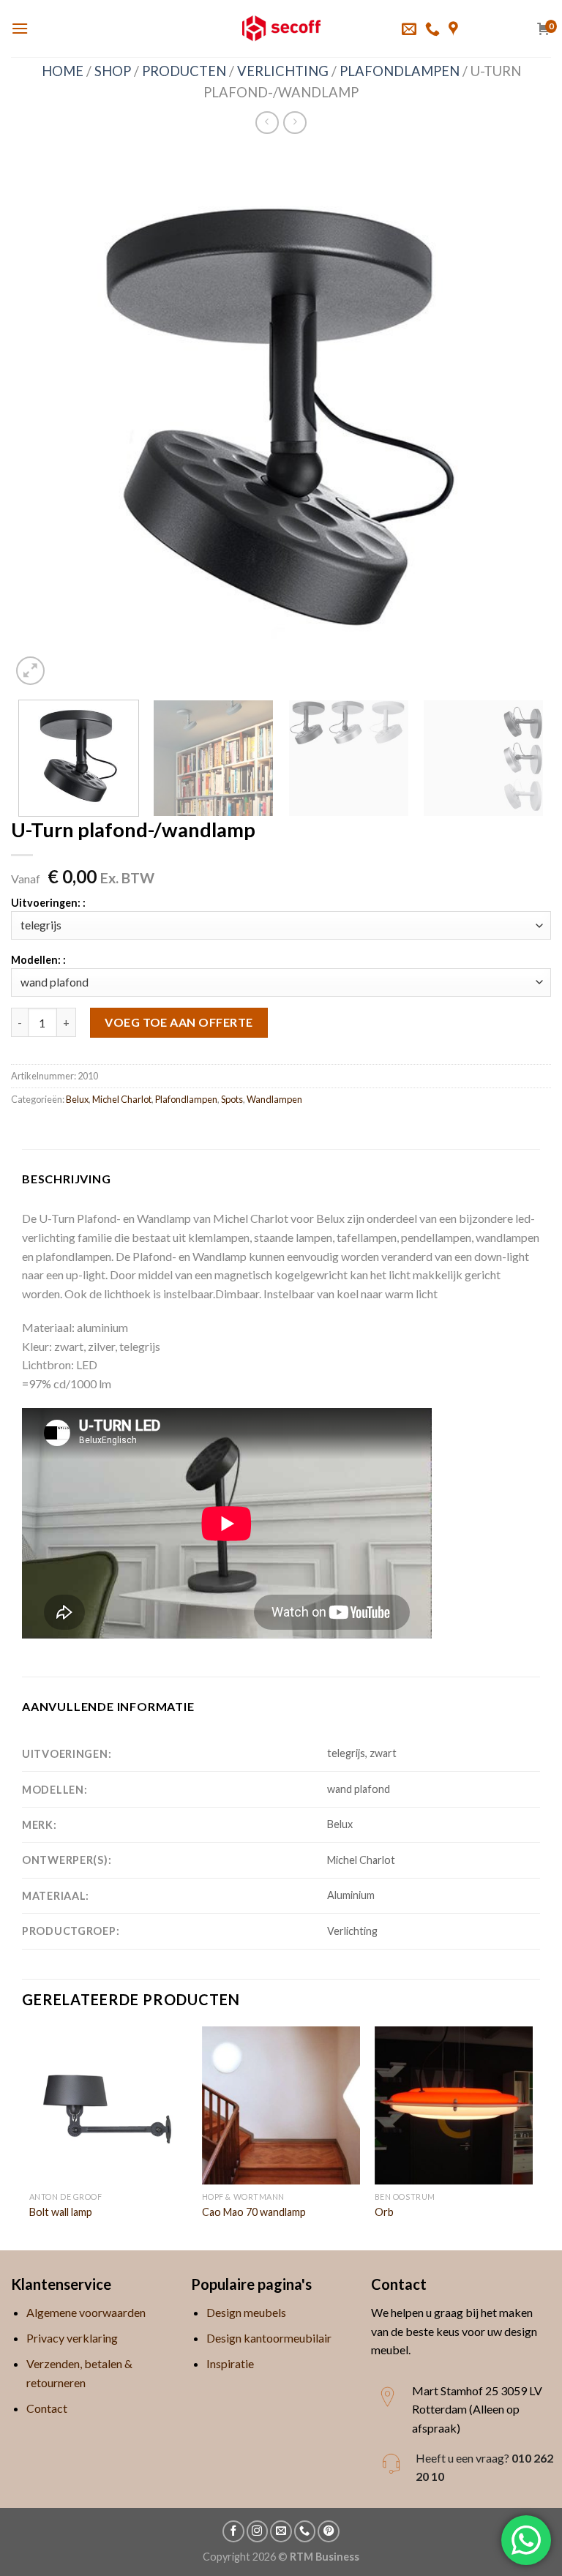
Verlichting (283, 71)
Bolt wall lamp (61, 2212)
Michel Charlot (122, 1099)
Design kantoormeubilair (269, 2338)
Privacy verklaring (72, 2338)
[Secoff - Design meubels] (281, 29)
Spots (232, 1099)
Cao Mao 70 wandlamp (254, 2212)
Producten (184, 71)
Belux (77, 1099)
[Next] (522, 419)
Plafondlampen (400, 71)
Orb (384, 2212)
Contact (47, 2408)
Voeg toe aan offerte (179, 1022)
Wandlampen (274, 1099)
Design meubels (246, 2312)
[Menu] (20, 28)
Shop (113, 71)
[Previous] (40, 419)
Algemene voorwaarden (86, 2312)
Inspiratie (230, 2363)
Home (63, 71)
